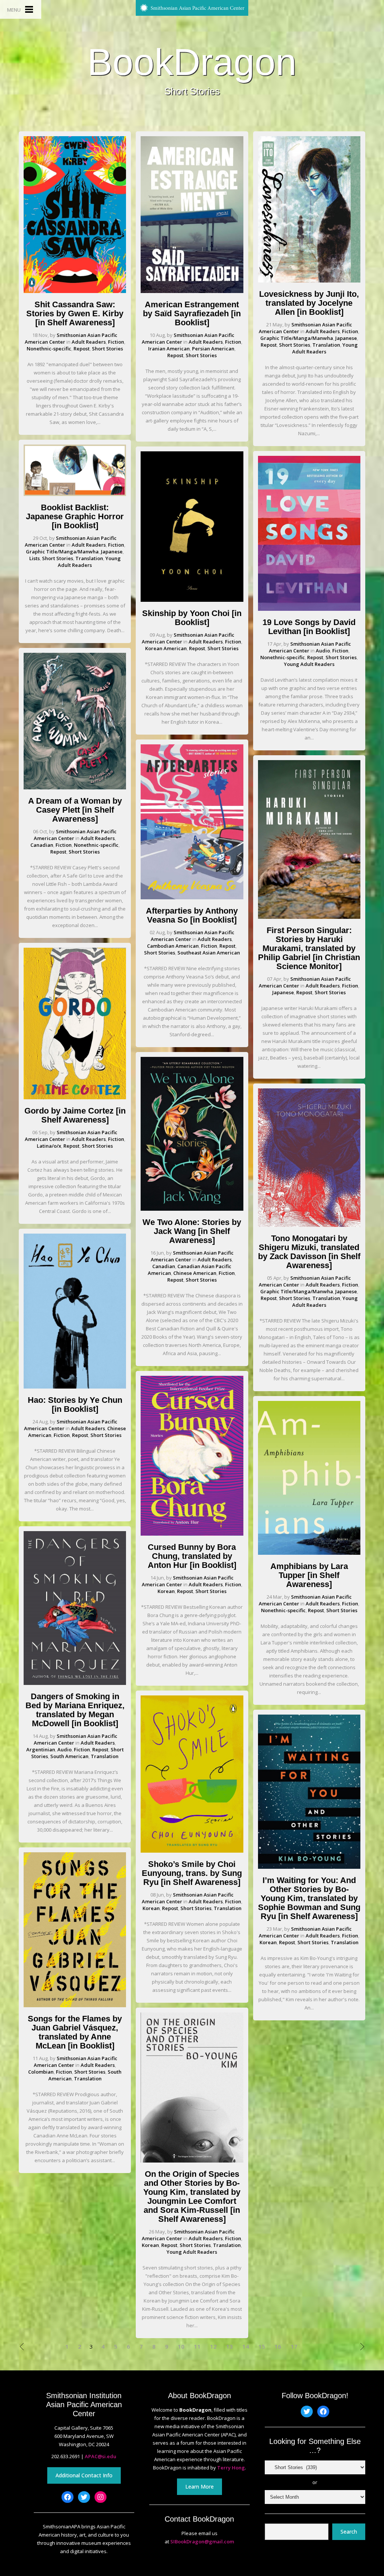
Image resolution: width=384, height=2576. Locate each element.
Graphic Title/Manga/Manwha (62, 552)
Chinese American (195, 1273)
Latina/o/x (49, 1146)
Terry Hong (231, 2468)
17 (294, 2347)
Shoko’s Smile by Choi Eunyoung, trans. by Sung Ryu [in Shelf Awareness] (192, 1873)
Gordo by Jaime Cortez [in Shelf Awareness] (75, 1115)
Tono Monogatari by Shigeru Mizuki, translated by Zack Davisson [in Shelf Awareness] (309, 1252)
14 (246, 2347)
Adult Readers (89, 342)
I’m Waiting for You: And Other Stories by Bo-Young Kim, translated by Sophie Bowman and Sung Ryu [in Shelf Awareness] (309, 1898)
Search (349, 2532)
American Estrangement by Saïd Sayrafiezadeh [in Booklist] (192, 313)
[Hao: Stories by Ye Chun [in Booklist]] (75, 1387)
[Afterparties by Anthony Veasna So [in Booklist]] (192, 897)
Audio (64, 1749)
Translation (89, 558)
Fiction (116, 342)
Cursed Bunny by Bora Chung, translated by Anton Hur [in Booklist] (192, 1556)
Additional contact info (84, 2475)
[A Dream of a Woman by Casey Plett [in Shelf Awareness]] (75, 788)
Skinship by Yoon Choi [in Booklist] (192, 618)
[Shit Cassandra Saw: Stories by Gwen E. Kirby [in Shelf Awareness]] (75, 291)
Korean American (166, 648)
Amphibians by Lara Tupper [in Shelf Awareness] (309, 1575)
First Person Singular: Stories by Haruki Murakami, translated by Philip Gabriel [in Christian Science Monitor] (309, 948)
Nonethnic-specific (49, 349)
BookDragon (192, 62)
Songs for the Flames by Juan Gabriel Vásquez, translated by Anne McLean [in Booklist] (75, 2032)
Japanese (112, 552)
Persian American (213, 349)
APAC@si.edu (100, 2456)
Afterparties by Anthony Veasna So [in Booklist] (192, 915)
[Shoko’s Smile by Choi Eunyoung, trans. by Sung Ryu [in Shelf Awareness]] (192, 1851)
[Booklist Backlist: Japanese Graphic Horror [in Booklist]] (75, 494)
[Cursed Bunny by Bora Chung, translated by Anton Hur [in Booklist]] (192, 1534)
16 (278, 2347)
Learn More (199, 2487)
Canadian (42, 845)
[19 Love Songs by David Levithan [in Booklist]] (309, 609)
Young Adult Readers (89, 562)
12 (213, 2347)
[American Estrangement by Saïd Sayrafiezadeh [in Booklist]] (192, 291)
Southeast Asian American (209, 953)
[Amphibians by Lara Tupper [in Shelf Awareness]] (309, 1553)
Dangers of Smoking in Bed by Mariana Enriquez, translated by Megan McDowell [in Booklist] (75, 1710)
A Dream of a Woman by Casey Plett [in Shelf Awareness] (75, 810)
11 (197, 2347)
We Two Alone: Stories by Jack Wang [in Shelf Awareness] (192, 1231)
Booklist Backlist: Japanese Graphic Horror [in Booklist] (75, 516)
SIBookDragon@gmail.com (202, 2541)
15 (262, 2347)
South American (69, 1756)
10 (181, 2347)
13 (229, 2347)
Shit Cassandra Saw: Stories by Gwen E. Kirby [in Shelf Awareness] (75, 313)
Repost (82, 349)
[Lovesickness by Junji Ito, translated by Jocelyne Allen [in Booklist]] (309, 281)
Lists (34, 558)
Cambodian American (173, 946)
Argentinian (41, 1749)
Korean (166, 1591)
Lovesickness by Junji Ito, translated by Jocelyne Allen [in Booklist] (309, 303)
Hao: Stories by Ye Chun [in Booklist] (75, 1404)
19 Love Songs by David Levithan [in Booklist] (309, 627)
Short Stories (107, 349)
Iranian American (169, 349)
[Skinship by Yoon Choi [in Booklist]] (192, 600)
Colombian (41, 2072)
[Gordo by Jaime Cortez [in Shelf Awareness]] (75, 1097)
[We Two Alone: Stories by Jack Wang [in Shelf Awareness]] (192, 1209)
